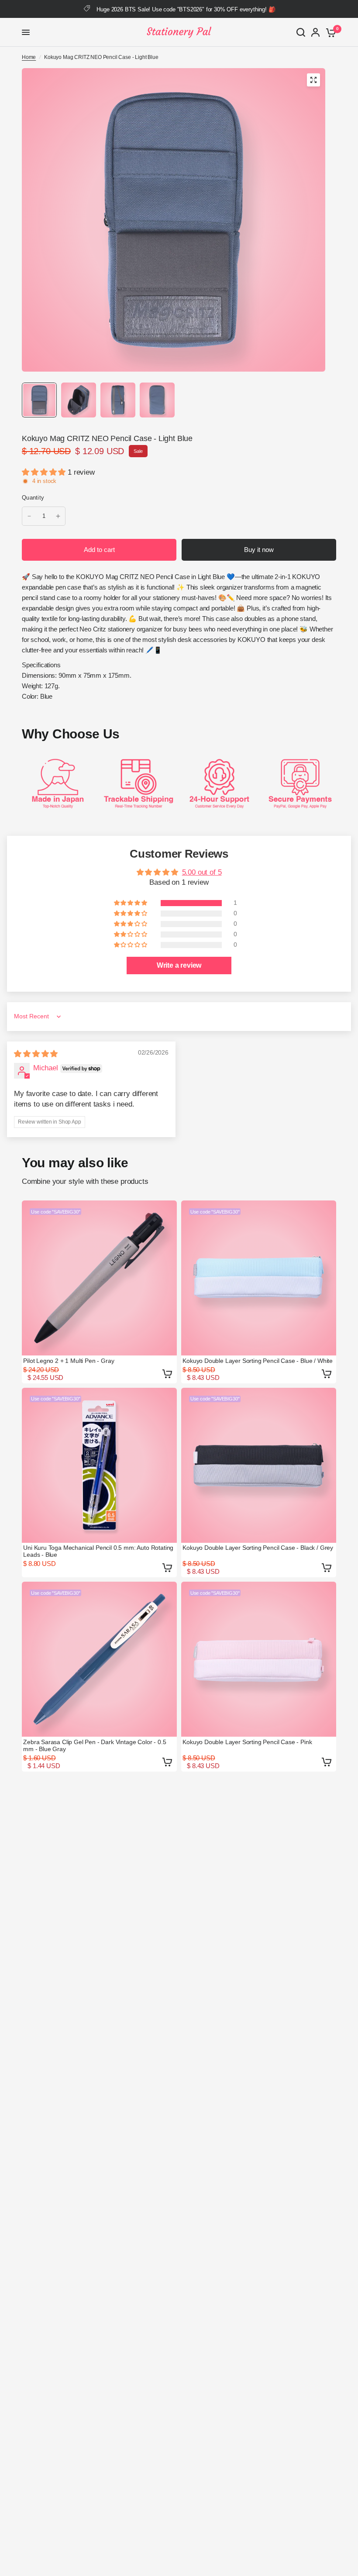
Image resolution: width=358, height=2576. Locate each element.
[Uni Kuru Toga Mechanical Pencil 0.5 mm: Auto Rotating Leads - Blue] (99, 1465)
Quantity (33, 498)
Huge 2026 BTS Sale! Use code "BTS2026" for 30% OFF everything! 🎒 (186, 9)
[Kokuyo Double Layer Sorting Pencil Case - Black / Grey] (259, 1465)
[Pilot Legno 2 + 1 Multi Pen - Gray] (99, 1278)
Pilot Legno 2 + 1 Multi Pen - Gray (69, 1361)
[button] (45, 472)
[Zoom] (313, 80)
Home (29, 57)
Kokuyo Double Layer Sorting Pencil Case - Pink (247, 1742)
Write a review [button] (179, 965)
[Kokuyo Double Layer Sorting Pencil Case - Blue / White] (259, 1278)
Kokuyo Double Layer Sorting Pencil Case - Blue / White (258, 1361)
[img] (36, 1054)
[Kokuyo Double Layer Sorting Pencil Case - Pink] (259, 1659)
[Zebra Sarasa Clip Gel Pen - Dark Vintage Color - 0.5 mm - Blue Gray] (99, 1659)
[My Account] (315, 32)
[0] (329, 32)
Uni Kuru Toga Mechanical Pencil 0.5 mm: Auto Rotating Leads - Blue (98, 1551)
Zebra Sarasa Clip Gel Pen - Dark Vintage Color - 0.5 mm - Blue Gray (95, 1745)
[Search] (301, 32)
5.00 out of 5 (202, 872)
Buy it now (259, 550)
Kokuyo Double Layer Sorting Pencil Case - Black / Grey (258, 1548)
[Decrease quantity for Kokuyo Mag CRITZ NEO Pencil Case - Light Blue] (29, 516)
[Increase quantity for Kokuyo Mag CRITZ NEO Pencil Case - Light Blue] (58, 516)
